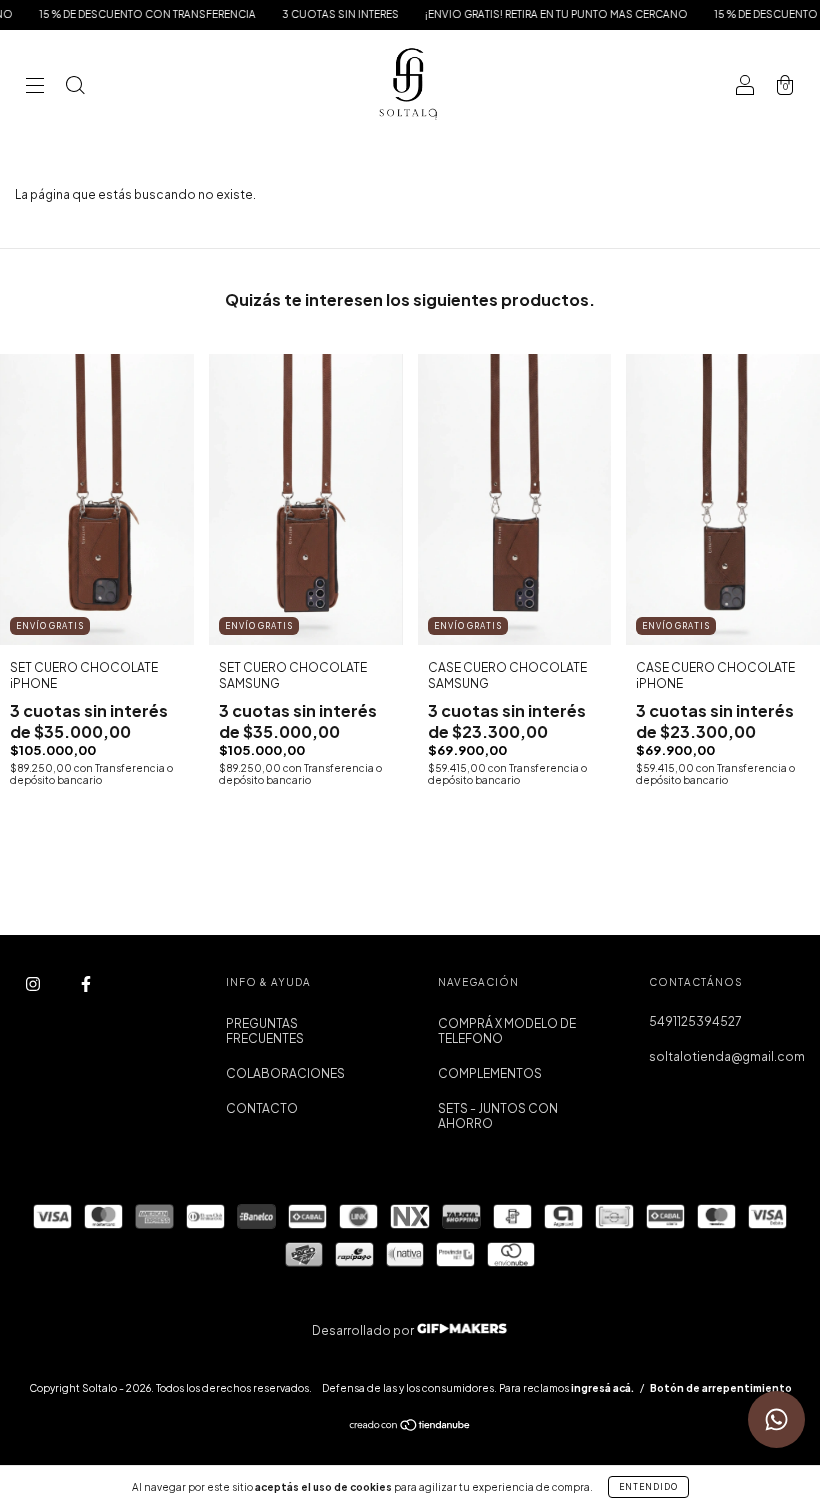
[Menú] (35, 87)
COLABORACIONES (285, 1073)
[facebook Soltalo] (86, 983)
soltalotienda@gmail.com (727, 1056)
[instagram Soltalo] (34, 983)
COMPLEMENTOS (490, 1073)
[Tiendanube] (410, 1427)
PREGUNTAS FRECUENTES (265, 1031)
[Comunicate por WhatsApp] (776, 1419)
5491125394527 (695, 1021)
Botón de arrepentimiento (721, 1388)
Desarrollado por (364, 1330)
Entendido (648, 1487)
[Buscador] (75, 87)
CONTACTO (262, 1108)
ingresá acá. (602, 1388)
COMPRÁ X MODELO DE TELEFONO (507, 1031)
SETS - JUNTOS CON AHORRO (498, 1116)
